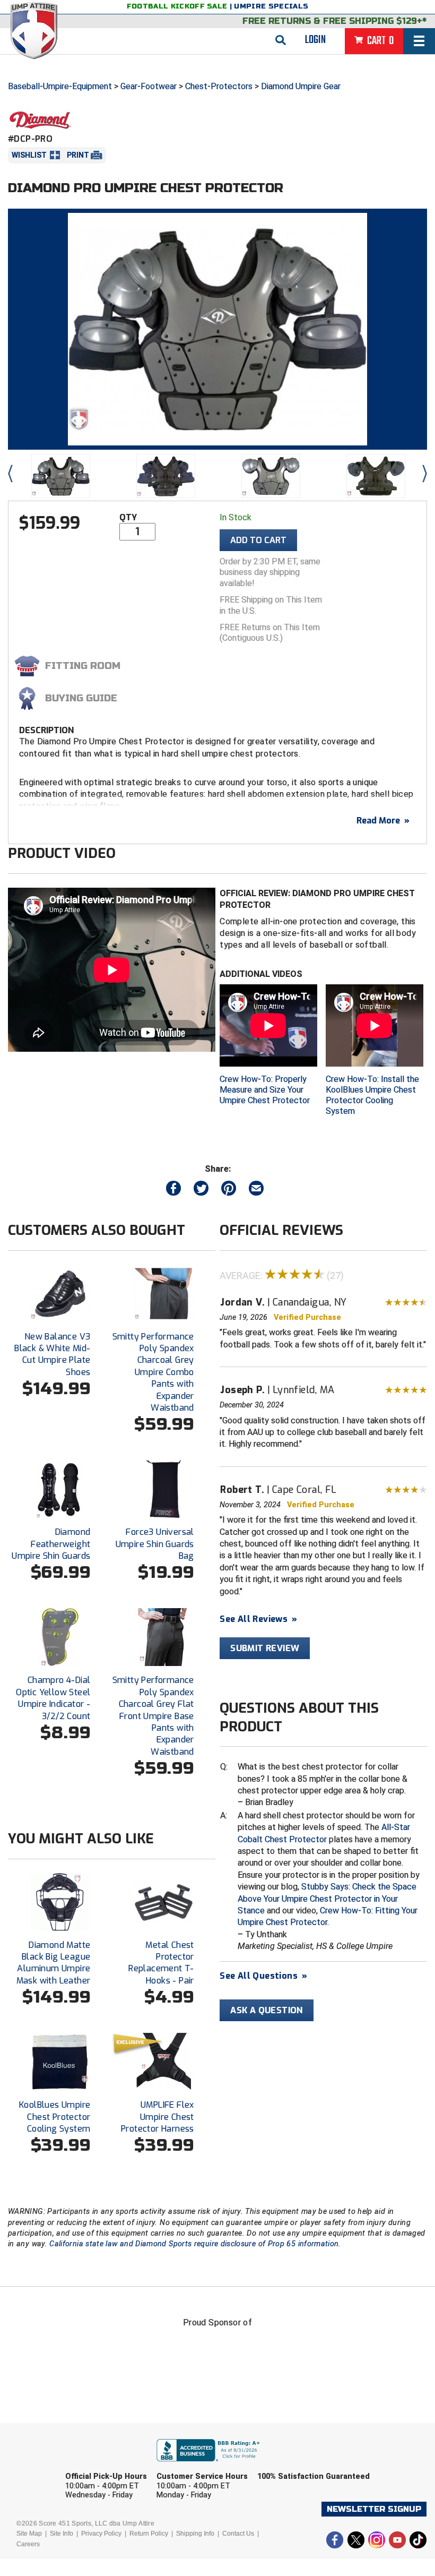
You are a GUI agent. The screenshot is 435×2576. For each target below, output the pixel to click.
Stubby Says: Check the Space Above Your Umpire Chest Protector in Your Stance (327, 1899)
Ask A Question (267, 2010)
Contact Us (238, 2534)
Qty (128, 517)
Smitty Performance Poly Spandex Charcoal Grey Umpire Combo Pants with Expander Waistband (153, 1372)
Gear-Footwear (149, 86)
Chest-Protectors (219, 86)
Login (315, 40)
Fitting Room (83, 666)
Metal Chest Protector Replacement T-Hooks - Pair (161, 1963)
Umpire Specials (271, 6)
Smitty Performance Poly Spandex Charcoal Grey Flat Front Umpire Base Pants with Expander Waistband (153, 1716)
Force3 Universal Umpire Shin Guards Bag (155, 1544)
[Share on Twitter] (201, 1191)
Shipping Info (195, 2534)
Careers (28, 2544)
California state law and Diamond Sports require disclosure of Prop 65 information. (195, 2244)
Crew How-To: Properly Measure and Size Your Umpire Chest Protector (265, 1090)
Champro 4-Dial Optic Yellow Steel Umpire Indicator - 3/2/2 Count (53, 1698)
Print (78, 155)
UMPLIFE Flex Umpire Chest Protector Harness (158, 2117)
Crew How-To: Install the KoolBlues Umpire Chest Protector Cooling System (372, 1095)
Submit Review (265, 1648)
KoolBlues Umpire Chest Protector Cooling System (55, 2117)
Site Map (29, 2534)
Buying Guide (81, 698)
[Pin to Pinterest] (229, 1191)
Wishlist (29, 155)
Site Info (62, 2534)
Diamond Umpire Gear (301, 86)
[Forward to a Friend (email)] (256, 1191)
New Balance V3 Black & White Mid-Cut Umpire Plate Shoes (52, 1354)
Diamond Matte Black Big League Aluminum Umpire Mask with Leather (54, 1963)
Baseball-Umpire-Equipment (60, 86)
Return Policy (149, 2534)
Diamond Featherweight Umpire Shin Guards (51, 1544)
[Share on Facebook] (173, 1191)
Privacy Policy (101, 2534)
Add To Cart (258, 540)
